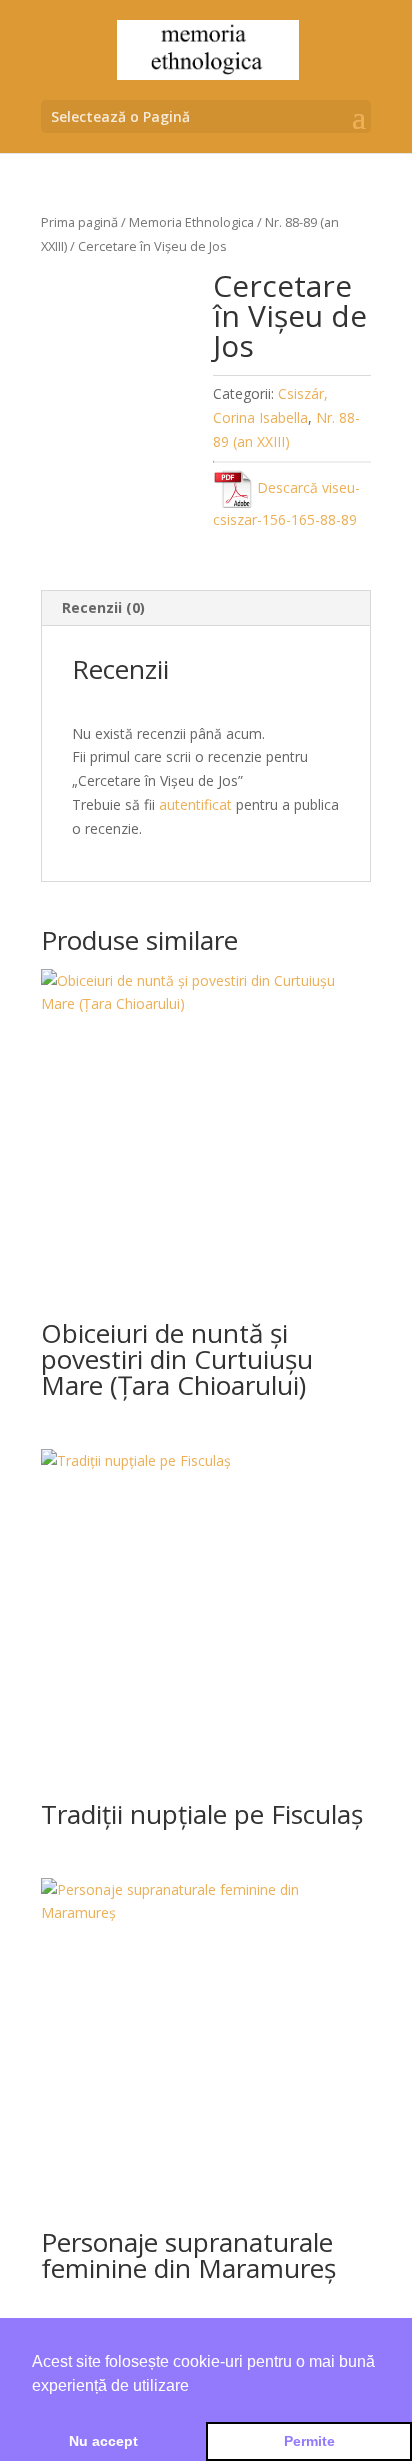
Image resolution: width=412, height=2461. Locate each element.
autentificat (195, 804)
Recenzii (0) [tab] (103, 607)
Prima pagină (79, 222)
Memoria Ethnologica (191, 222)
